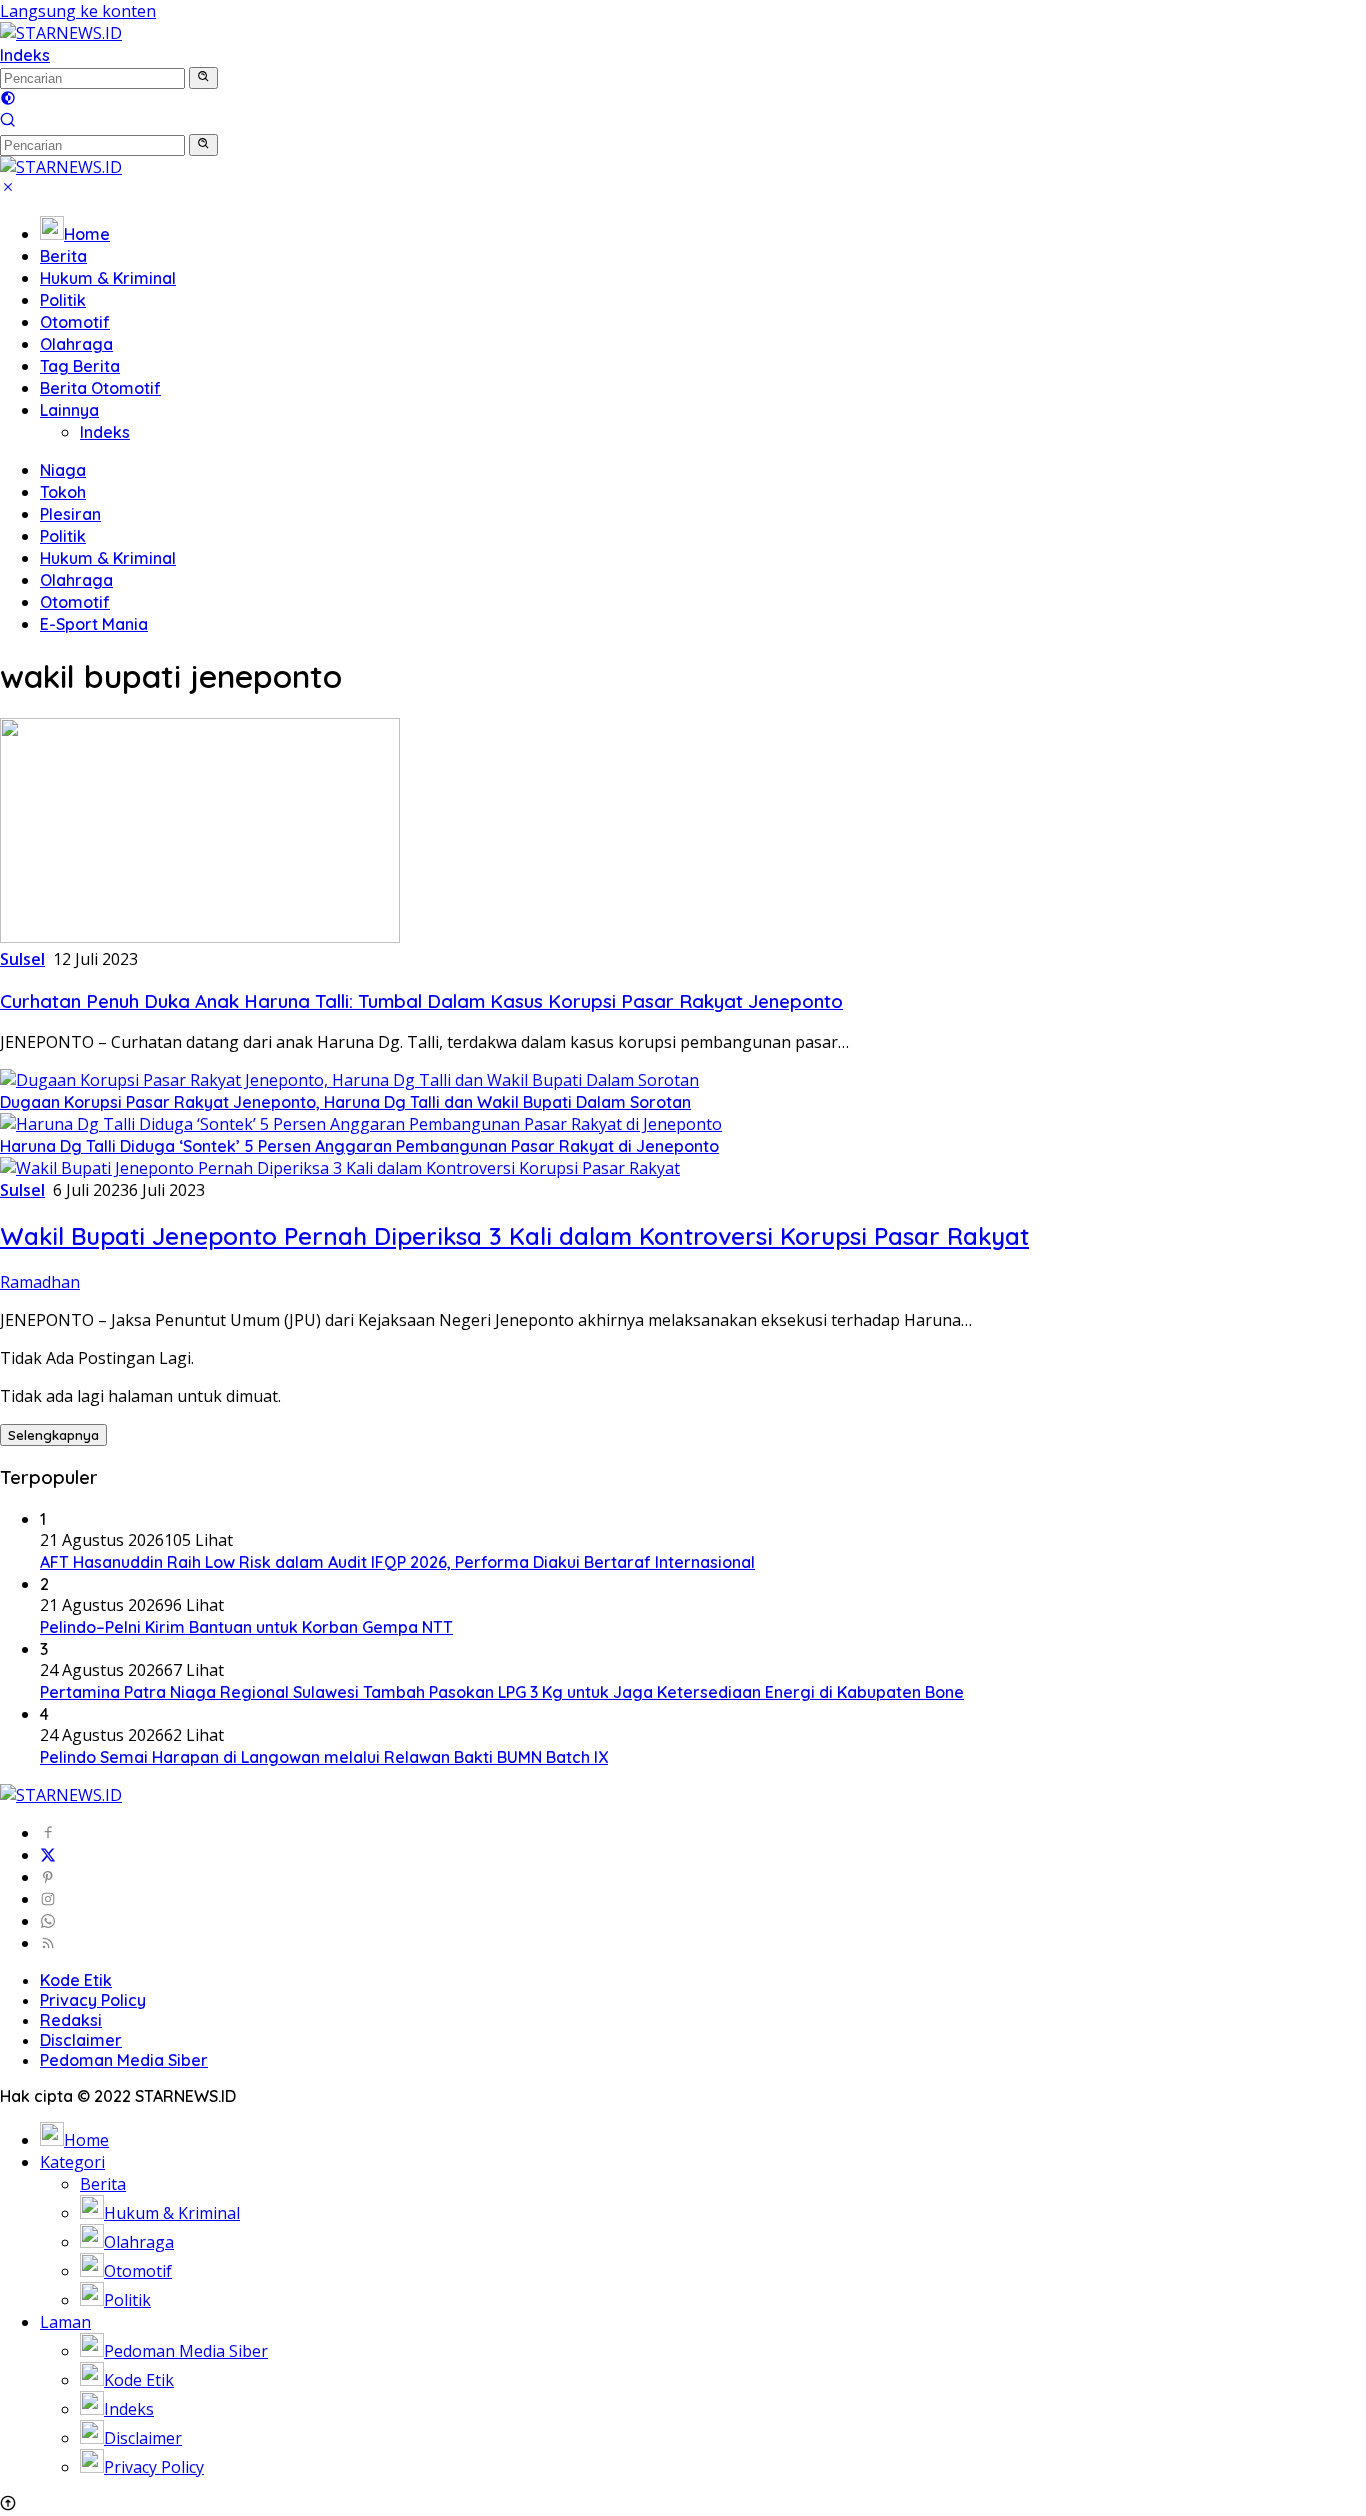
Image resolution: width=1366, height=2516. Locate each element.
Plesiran (70, 514)
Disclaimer (81, 2040)
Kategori (72, 2162)
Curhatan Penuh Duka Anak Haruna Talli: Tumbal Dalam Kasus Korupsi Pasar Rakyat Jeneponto (421, 1001)
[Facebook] (48, 1833)
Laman (65, 2322)
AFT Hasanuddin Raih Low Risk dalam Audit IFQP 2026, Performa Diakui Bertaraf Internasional (397, 1562)
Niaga (63, 470)
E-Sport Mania (94, 624)
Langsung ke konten (78, 11)
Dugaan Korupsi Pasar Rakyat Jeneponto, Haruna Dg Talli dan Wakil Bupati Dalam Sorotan (345, 1102)
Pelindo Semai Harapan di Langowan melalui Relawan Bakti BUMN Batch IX (324, 1757)
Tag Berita (80, 366)
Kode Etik (76, 1980)
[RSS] (48, 1943)
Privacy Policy (93, 2000)
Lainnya (69, 410)
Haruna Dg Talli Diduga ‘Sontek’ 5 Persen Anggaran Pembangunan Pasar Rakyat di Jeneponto (359, 1146)
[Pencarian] (8, 122)
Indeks (25, 55)
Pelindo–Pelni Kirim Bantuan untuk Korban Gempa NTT (246, 1627)
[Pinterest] (48, 1877)
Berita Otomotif (100, 388)
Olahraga (76, 344)
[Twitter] (48, 1855)
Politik (63, 300)
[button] (203, 78)
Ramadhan (40, 1282)
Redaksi (71, 2020)
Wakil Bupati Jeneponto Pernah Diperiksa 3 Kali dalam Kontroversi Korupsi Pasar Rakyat (514, 1236)
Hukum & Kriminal (108, 278)
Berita (63, 256)
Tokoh (63, 492)
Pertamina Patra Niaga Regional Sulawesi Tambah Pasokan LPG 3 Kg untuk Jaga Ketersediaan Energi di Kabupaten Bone (502, 1692)
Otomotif (75, 322)
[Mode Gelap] (8, 100)
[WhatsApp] (48, 1921)
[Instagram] (48, 1899)
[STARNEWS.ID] (61, 33)
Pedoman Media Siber (124, 2060)
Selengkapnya (53, 1435)
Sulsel (22, 959)
